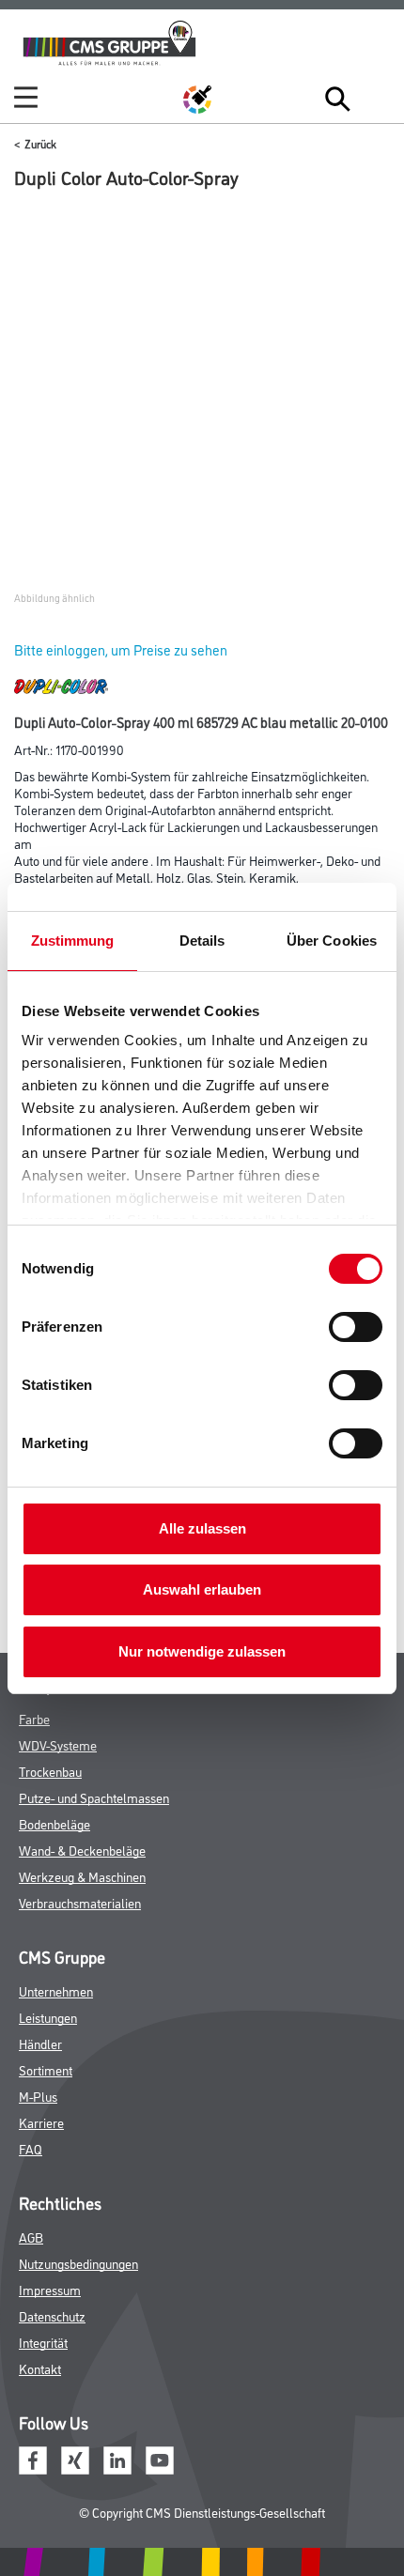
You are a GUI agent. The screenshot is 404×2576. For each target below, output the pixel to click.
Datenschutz (52, 2315)
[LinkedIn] (117, 2458)
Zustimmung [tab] (73, 941)
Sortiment (46, 2069)
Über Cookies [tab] (332, 941)
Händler (40, 2043)
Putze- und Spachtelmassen (94, 1797)
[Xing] (75, 2458)
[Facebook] (33, 2458)
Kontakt (40, 2368)
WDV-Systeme (58, 1744)
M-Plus (38, 2096)
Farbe (34, 1718)
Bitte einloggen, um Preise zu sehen (121, 649)
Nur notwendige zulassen (202, 1651)
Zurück (40, 143)
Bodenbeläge (54, 1823)
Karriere (41, 2122)
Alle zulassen (202, 1528)
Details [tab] (202, 941)
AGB (31, 2237)
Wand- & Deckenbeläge (82, 1850)
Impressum (50, 2289)
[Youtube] (160, 2458)
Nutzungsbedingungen (78, 2263)
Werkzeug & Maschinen (82, 1876)
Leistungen (48, 2017)
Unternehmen (56, 1990)
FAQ (31, 2148)
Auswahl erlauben (202, 1589)
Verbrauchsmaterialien (80, 1902)
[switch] (360, 1327)
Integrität (43, 2342)
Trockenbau (50, 1771)
